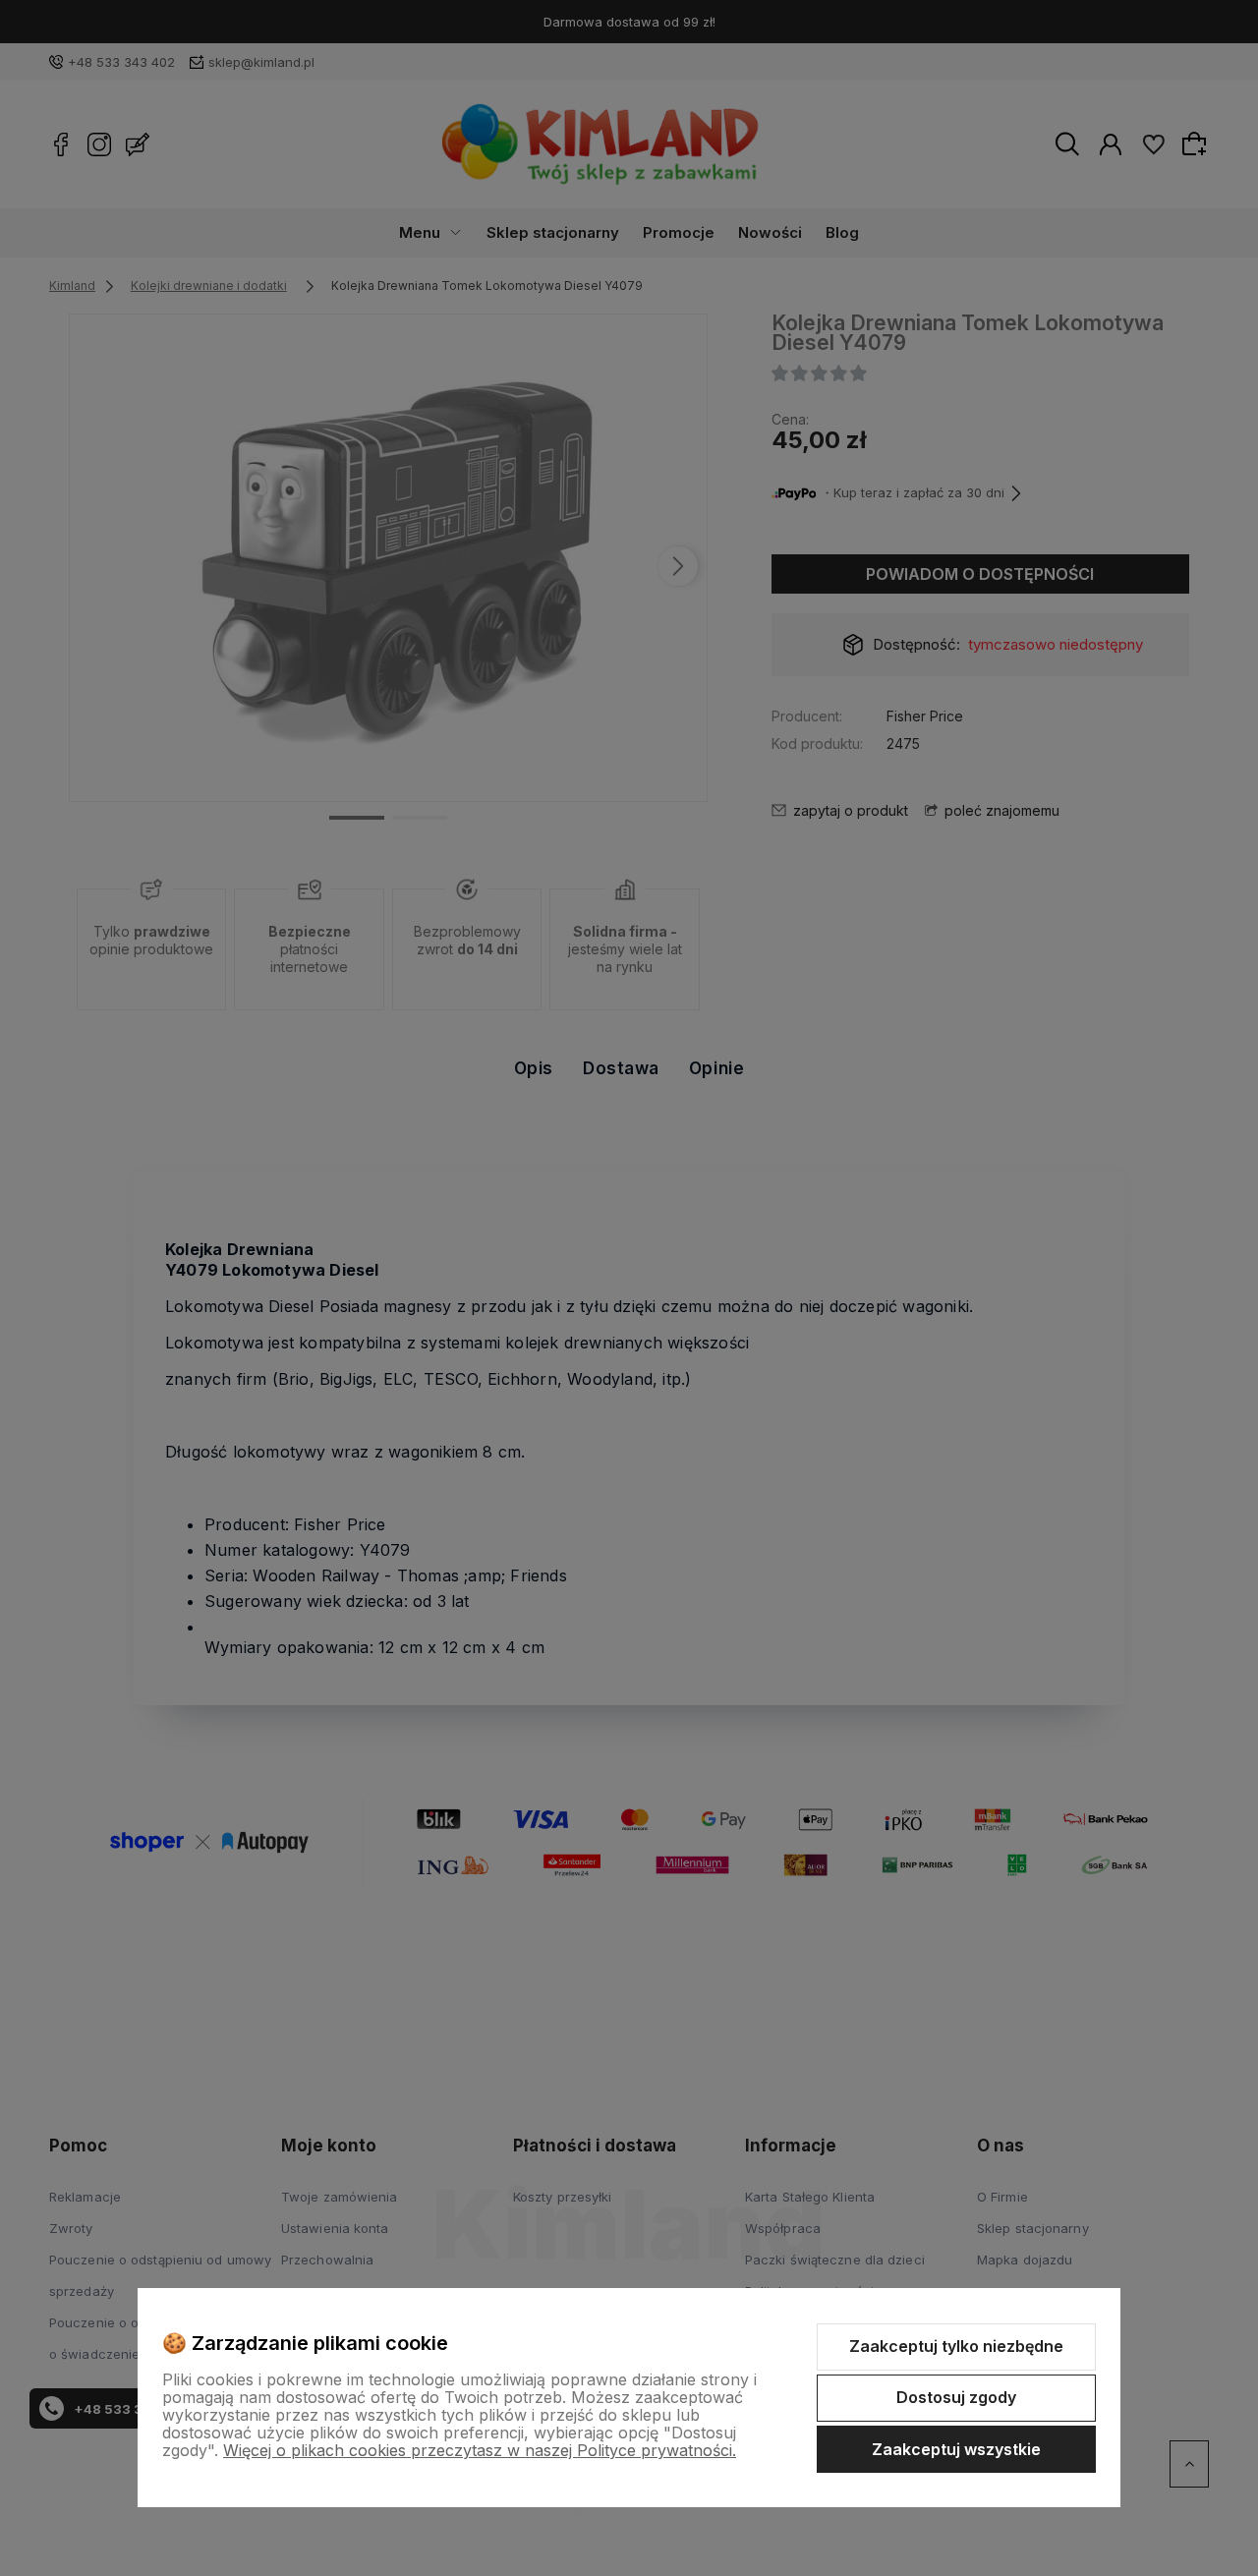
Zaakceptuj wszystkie (956, 2449)
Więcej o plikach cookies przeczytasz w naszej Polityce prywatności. (480, 2450)
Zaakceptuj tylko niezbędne (956, 2346)
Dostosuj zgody (956, 2397)
